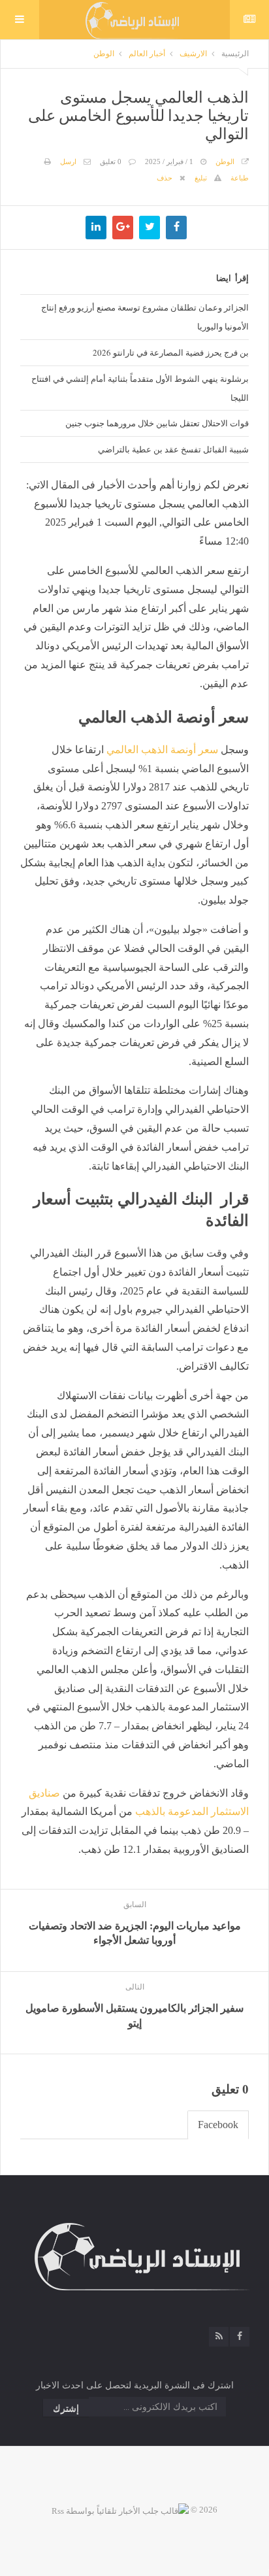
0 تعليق (111, 161)
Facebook (218, 2125)
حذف (165, 178)
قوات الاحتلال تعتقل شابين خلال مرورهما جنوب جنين (157, 423)
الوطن (104, 54)
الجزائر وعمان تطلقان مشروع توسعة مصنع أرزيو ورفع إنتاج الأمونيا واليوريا (145, 317)
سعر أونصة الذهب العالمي (162, 750)
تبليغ (201, 178)
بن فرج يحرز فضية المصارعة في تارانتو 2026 (171, 352)
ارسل (68, 161)
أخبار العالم (147, 54)
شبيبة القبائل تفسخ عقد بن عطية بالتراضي (173, 449)
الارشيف (193, 54)
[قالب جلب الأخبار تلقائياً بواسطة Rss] (120, 2510)
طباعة (240, 178)
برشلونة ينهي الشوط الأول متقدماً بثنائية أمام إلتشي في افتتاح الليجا (140, 388)
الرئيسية (235, 54)
